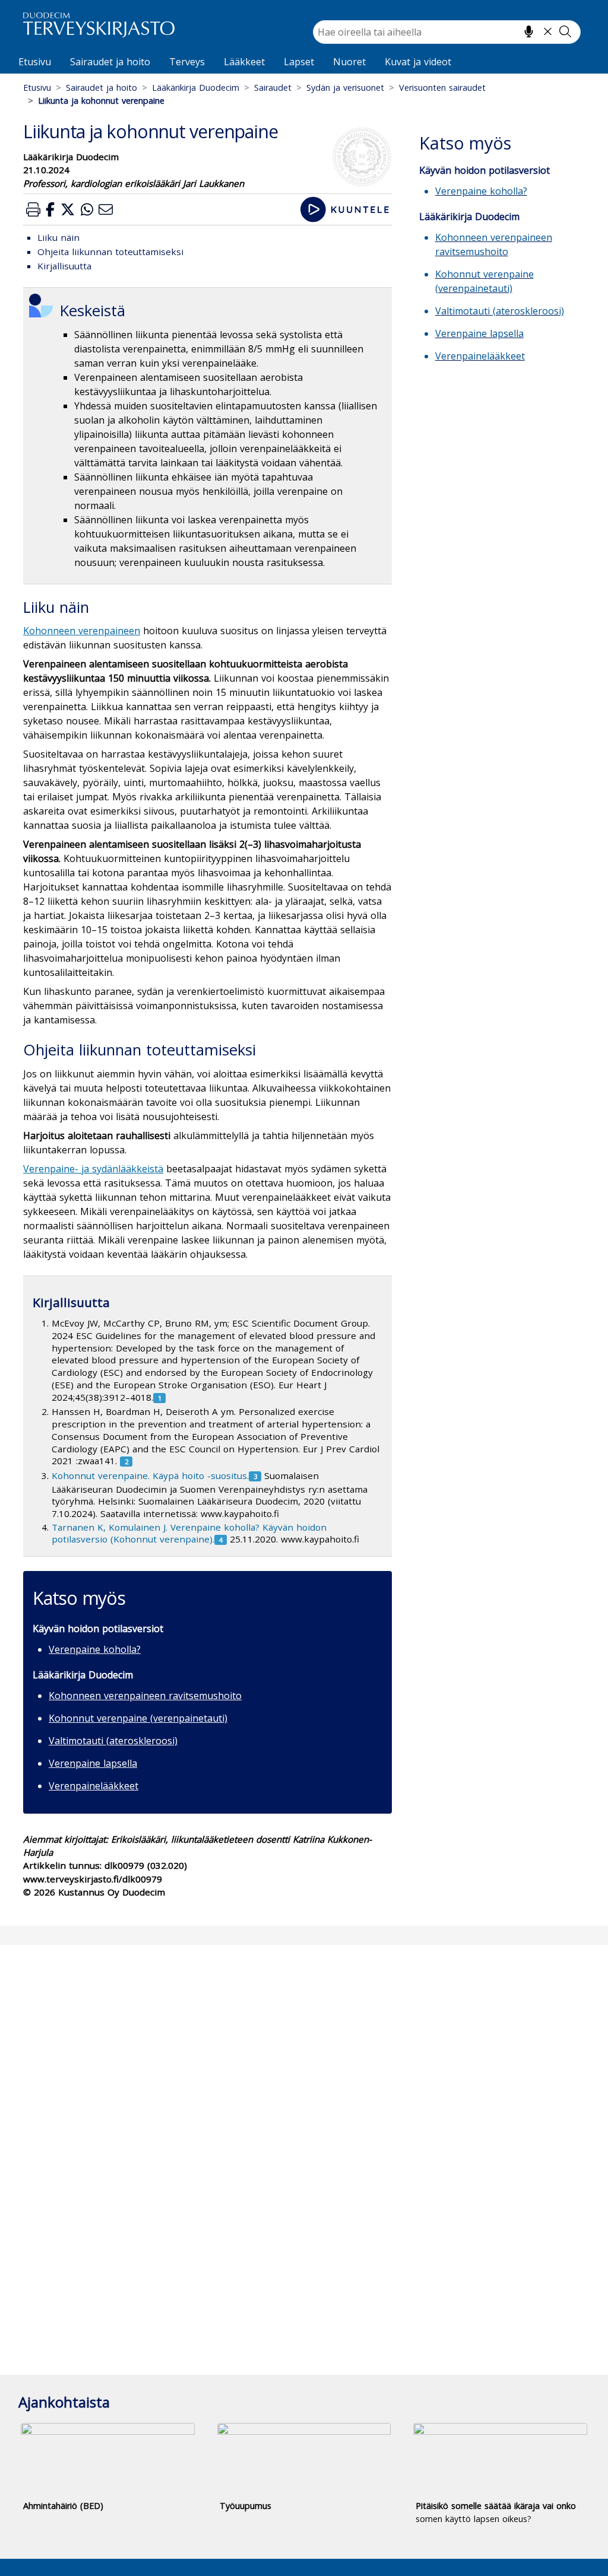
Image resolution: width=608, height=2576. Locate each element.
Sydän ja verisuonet (345, 88)
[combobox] (447, 32)
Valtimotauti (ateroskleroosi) (113, 1741)
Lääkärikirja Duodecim (196, 88)
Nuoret (349, 62)
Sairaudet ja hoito (110, 62)
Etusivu (35, 62)
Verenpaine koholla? (95, 1649)
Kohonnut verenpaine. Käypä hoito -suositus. (150, 1475)
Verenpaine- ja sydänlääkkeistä (93, 1169)
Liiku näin (58, 237)
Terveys (187, 62)
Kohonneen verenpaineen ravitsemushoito (145, 1696)
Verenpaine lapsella (93, 1763)
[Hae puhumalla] (529, 31)
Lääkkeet (244, 62)
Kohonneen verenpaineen (82, 631)
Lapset (299, 62)
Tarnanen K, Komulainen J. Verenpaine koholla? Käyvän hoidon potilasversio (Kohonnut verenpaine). (189, 1533)
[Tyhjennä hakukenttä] (548, 31)
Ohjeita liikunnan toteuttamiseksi (110, 252)
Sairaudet (273, 88)
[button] (33, 209)
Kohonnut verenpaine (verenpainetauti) (138, 1718)
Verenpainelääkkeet (94, 1786)
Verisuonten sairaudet (442, 88)
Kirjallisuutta (64, 266)
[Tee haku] (565, 31)
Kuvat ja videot (418, 62)
